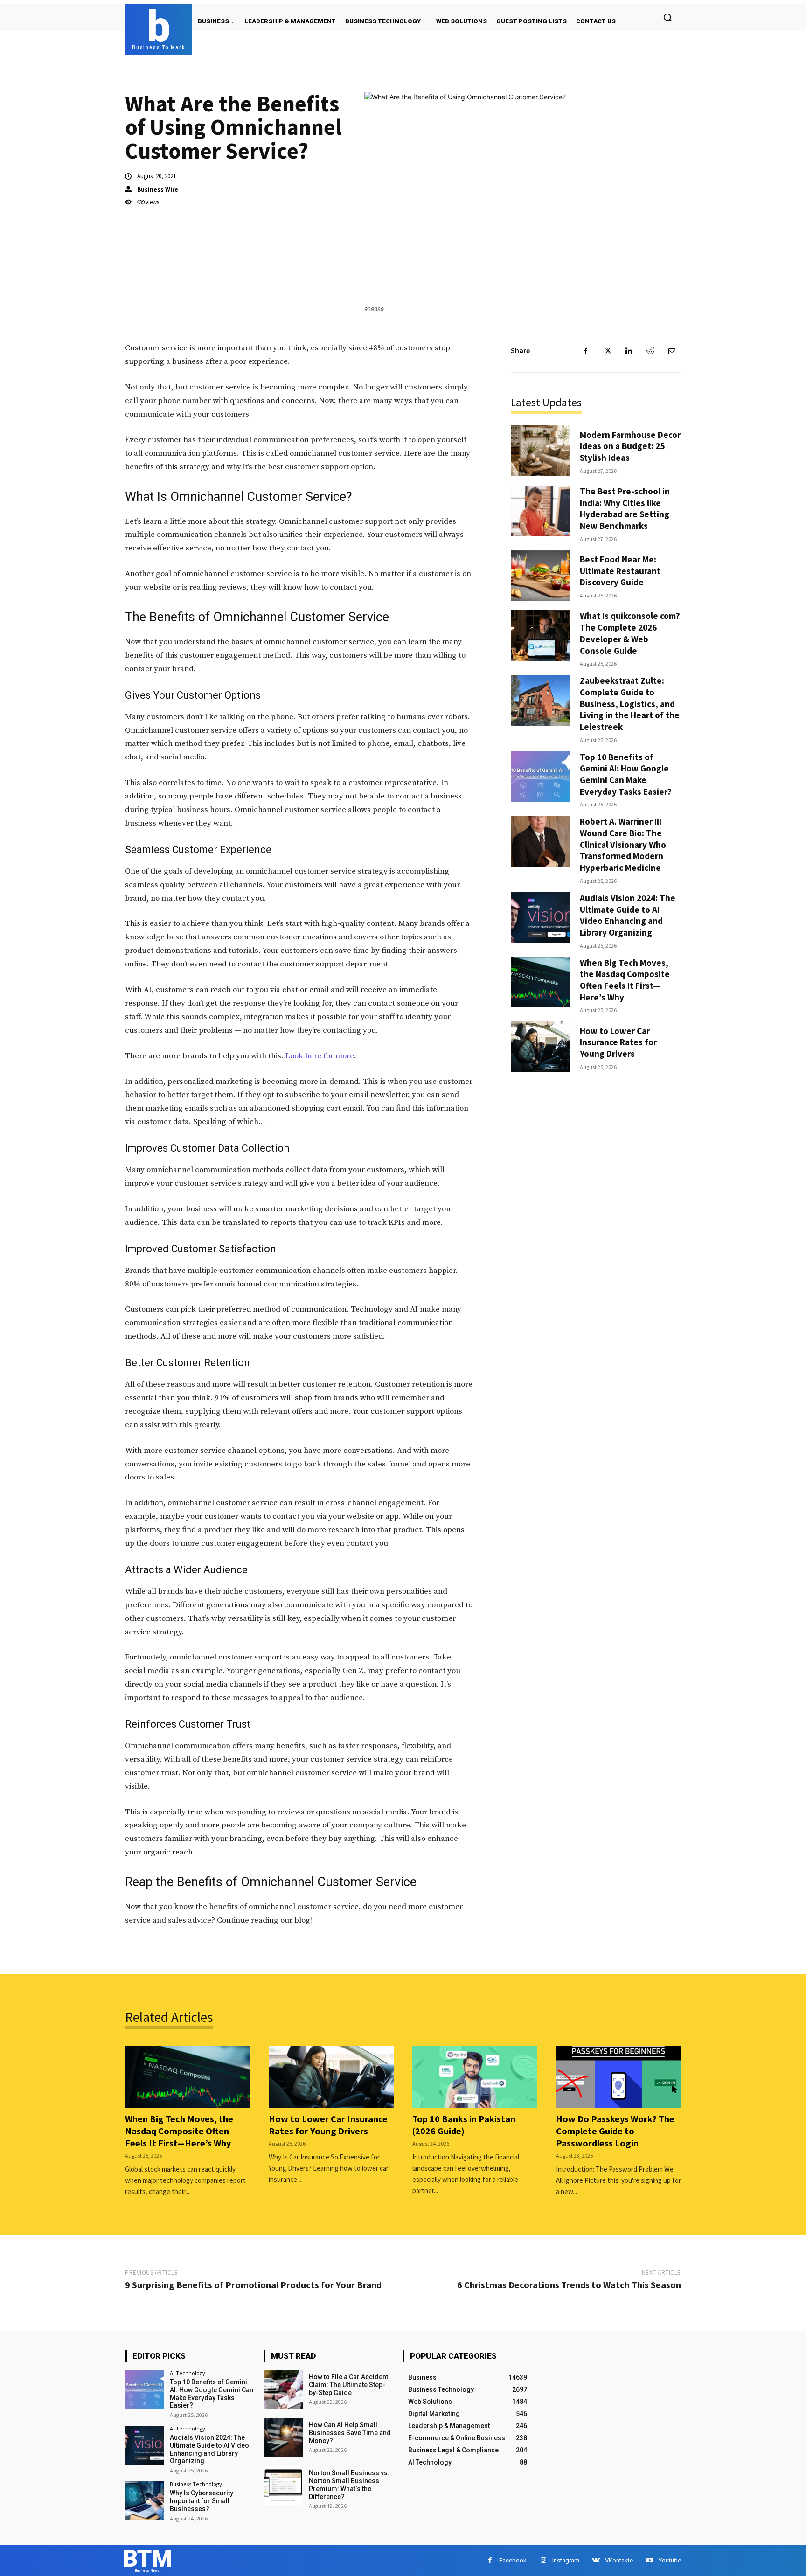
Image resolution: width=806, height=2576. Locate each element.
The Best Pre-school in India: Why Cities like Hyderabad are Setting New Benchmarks (625, 508)
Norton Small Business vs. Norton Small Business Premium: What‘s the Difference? (349, 2485)
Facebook (513, 2560)
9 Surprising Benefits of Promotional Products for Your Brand (253, 2285)
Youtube (670, 2560)
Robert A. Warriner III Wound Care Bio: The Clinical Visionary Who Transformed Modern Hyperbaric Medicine (623, 844)
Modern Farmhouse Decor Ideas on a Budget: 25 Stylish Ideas (630, 446)
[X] (607, 351)
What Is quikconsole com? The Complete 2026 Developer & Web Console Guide (630, 633)
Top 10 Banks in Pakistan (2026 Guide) (464, 2125)
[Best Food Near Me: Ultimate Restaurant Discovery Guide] (541, 576)
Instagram (566, 2560)
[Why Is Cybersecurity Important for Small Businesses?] (144, 2501)
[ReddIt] (650, 351)
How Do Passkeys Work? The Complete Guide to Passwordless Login (615, 2131)
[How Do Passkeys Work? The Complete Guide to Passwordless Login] (618, 2077)
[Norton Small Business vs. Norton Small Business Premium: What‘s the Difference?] (283, 2486)
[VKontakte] (596, 2560)
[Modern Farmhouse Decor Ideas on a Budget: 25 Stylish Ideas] (541, 451)
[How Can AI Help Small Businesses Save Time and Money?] (283, 2438)
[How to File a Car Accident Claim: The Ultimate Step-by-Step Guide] (283, 2390)
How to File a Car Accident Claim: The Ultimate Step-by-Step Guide (348, 2385)
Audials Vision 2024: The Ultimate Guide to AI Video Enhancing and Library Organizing (628, 915)
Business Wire (158, 190)
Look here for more (320, 1056)
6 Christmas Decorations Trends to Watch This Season (569, 2285)
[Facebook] (586, 351)
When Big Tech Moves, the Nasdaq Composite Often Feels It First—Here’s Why (625, 980)
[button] (667, 17)
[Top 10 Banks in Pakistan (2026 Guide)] (475, 2077)
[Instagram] (543, 2560)
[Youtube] (650, 2560)
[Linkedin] (629, 351)
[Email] (672, 351)
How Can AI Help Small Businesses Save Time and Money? (350, 2433)
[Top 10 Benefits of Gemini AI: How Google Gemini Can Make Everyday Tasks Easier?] (541, 777)
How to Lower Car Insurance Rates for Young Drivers (618, 1042)
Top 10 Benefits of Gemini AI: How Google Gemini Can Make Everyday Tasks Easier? (626, 774)
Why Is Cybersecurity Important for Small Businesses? (201, 2501)
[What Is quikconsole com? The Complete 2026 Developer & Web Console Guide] (541, 635)
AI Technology (188, 2373)
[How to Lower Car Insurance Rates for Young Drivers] (541, 1047)
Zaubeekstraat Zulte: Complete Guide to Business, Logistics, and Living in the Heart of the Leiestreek (630, 704)
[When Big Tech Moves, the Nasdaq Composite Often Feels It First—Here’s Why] (541, 982)
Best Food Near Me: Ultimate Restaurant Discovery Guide (620, 571)
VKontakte (619, 2560)
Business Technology (196, 2484)
